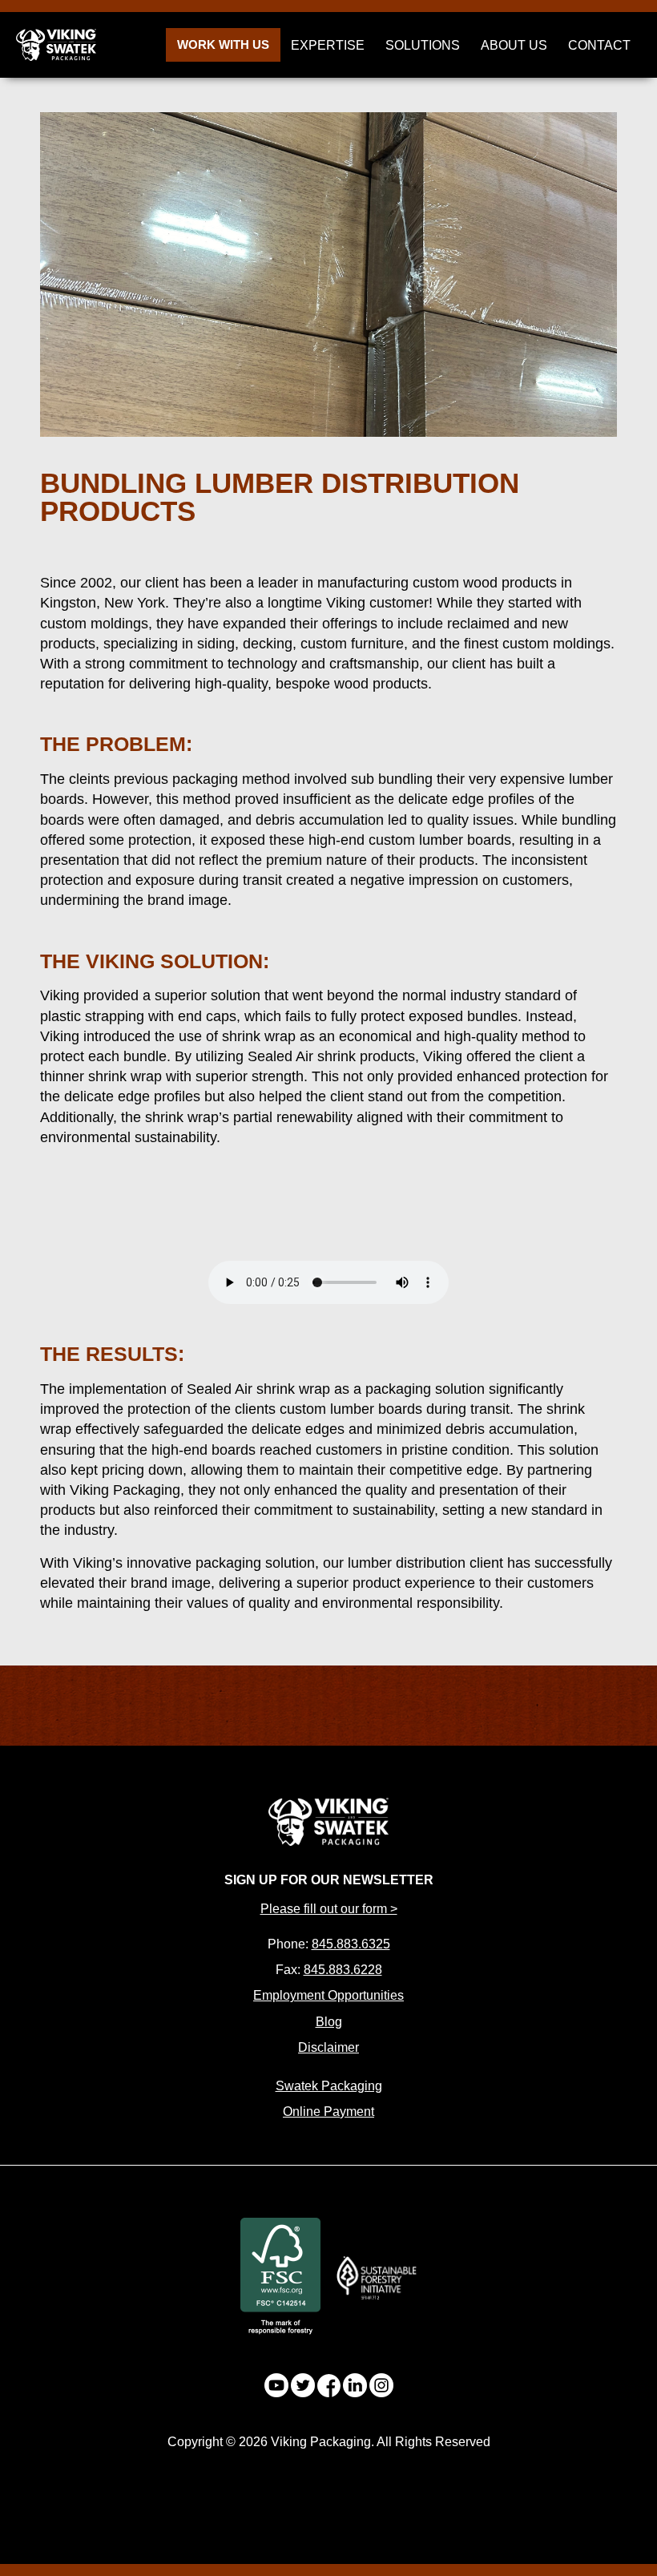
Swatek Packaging (329, 2086)
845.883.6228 (343, 1970)
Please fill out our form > (329, 1909)
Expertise (328, 45)
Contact (599, 45)
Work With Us (223, 44)
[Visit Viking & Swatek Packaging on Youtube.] (276, 2385)
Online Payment (328, 2112)
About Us (514, 45)
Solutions (423, 45)
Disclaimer (328, 2047)
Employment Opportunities (328, 1995)
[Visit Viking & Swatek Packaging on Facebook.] (329, 2386)
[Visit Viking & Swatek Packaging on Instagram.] (381, 2385)
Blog (329, 2022)
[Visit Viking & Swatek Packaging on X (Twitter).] (303, 2385)
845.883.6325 (351, 1944)
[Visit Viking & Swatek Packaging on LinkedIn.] (355, 2385)
